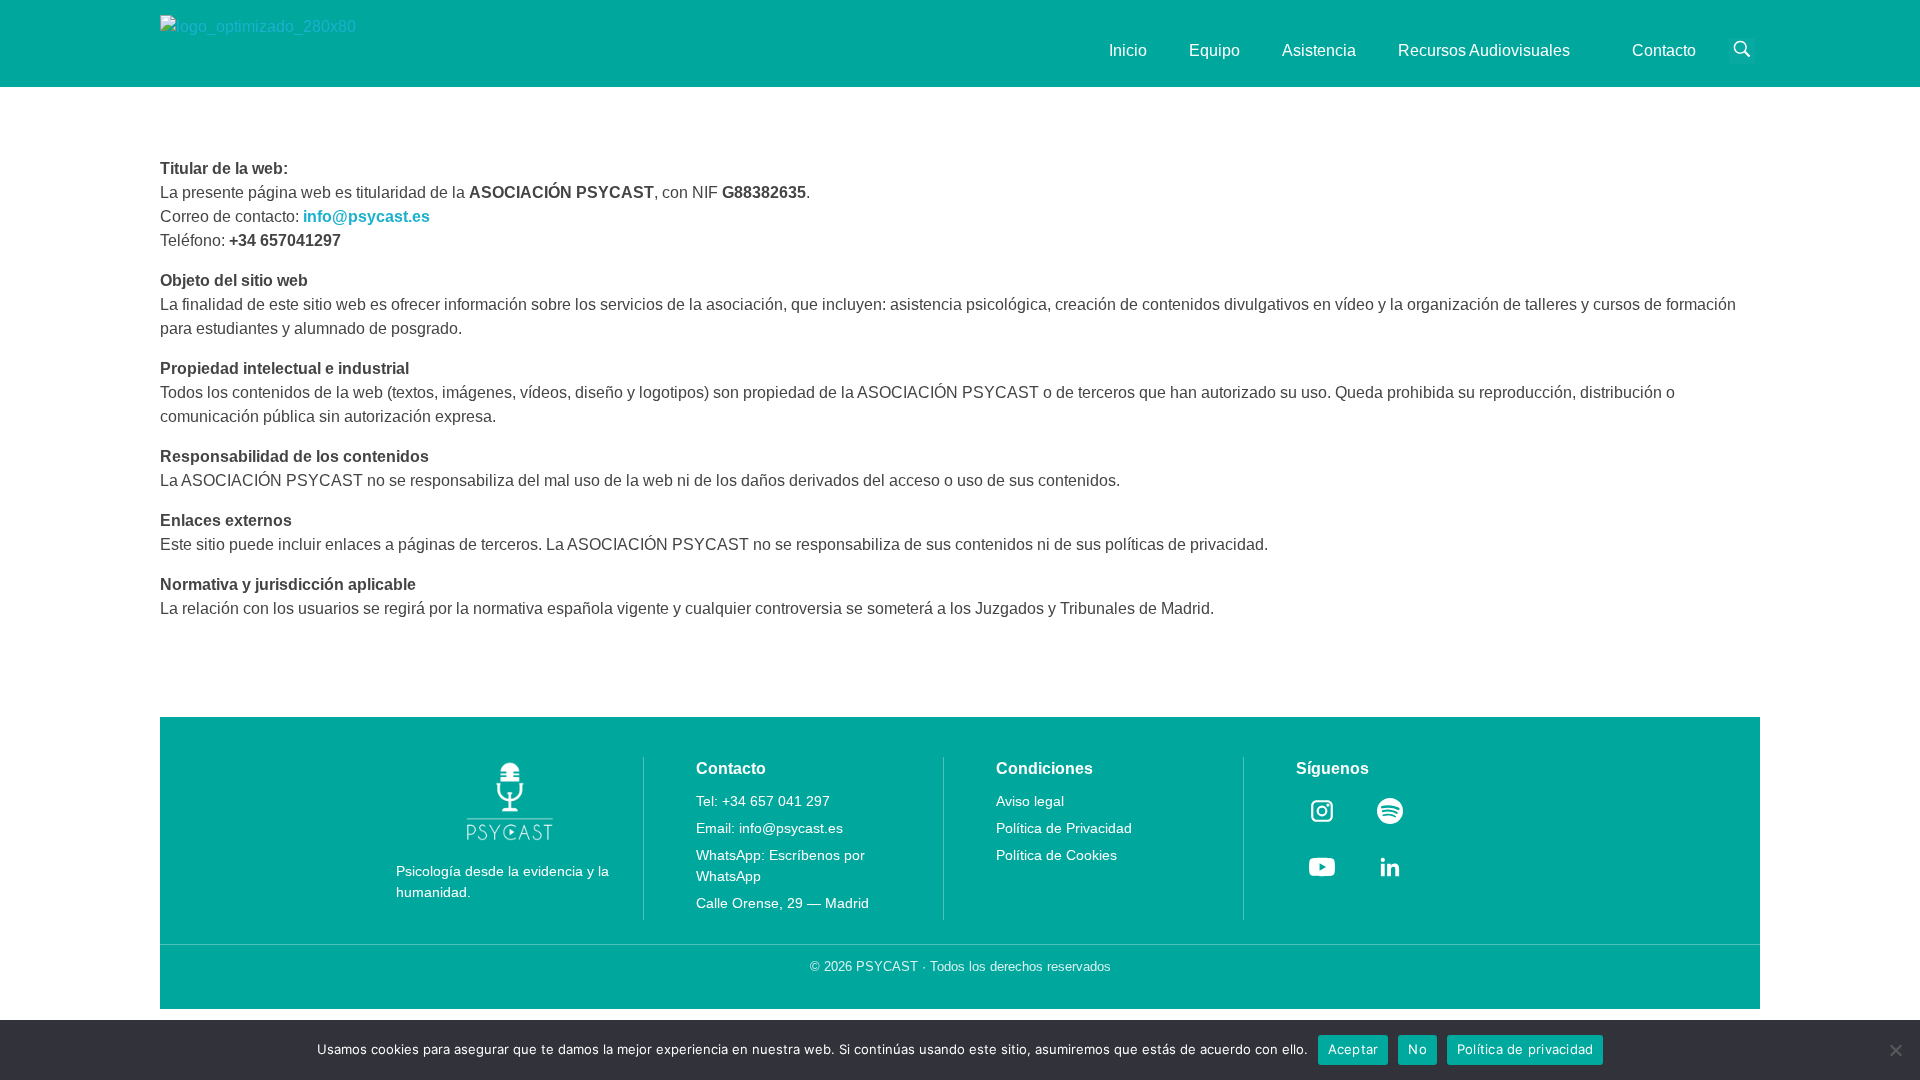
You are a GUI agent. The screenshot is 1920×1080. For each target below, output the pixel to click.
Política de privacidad (1525, 1049)
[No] (1895, 1050)
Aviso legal (1030, 801)
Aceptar (1353, 1049)
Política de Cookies (1056, 855)
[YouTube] (1322, 867)
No (1417, 1049)
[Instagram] (1322, 811)
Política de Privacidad (1064, 828)
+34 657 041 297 (776, 801)
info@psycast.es (791, 828)
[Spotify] (1390, 811)
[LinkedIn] (1390, 867)
